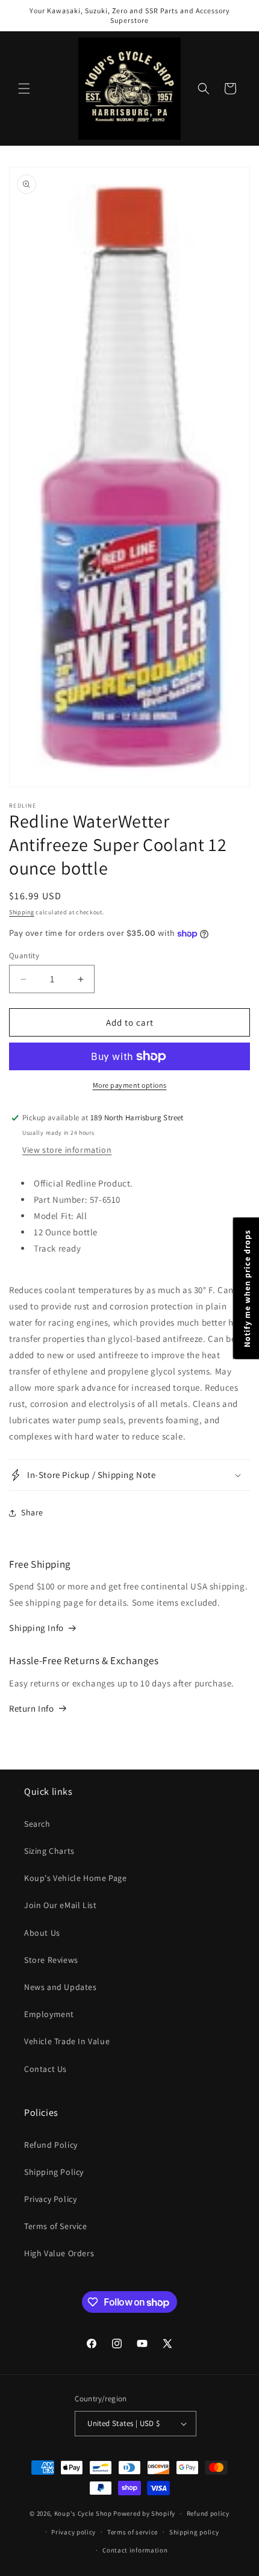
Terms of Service (56, 2226)
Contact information (135, 2550)
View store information (67, 1150)
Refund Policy (51, 2145)
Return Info (32, 1708)
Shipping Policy (54, 2172)
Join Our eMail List (60, 1905)
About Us (42, 1933)
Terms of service (133, 2532)
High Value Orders (59, 2253)
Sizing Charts (49, 1851)
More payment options (130, 1085)
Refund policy (208, 2513)
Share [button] (32, 1512)
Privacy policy (73, 2532)
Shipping (22, 912)
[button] (24, 89)
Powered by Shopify (144, 2513)
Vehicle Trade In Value (67, 2041)
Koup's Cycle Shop (83, 2513)
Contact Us (45, 2069)
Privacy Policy (50, 2199)
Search (37, 1824)
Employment (49, 2014)
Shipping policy (194, 2532)
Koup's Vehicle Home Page (75, 1878)
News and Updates (61, 1987)
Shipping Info (36, 1628)
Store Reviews (51, 1960)
